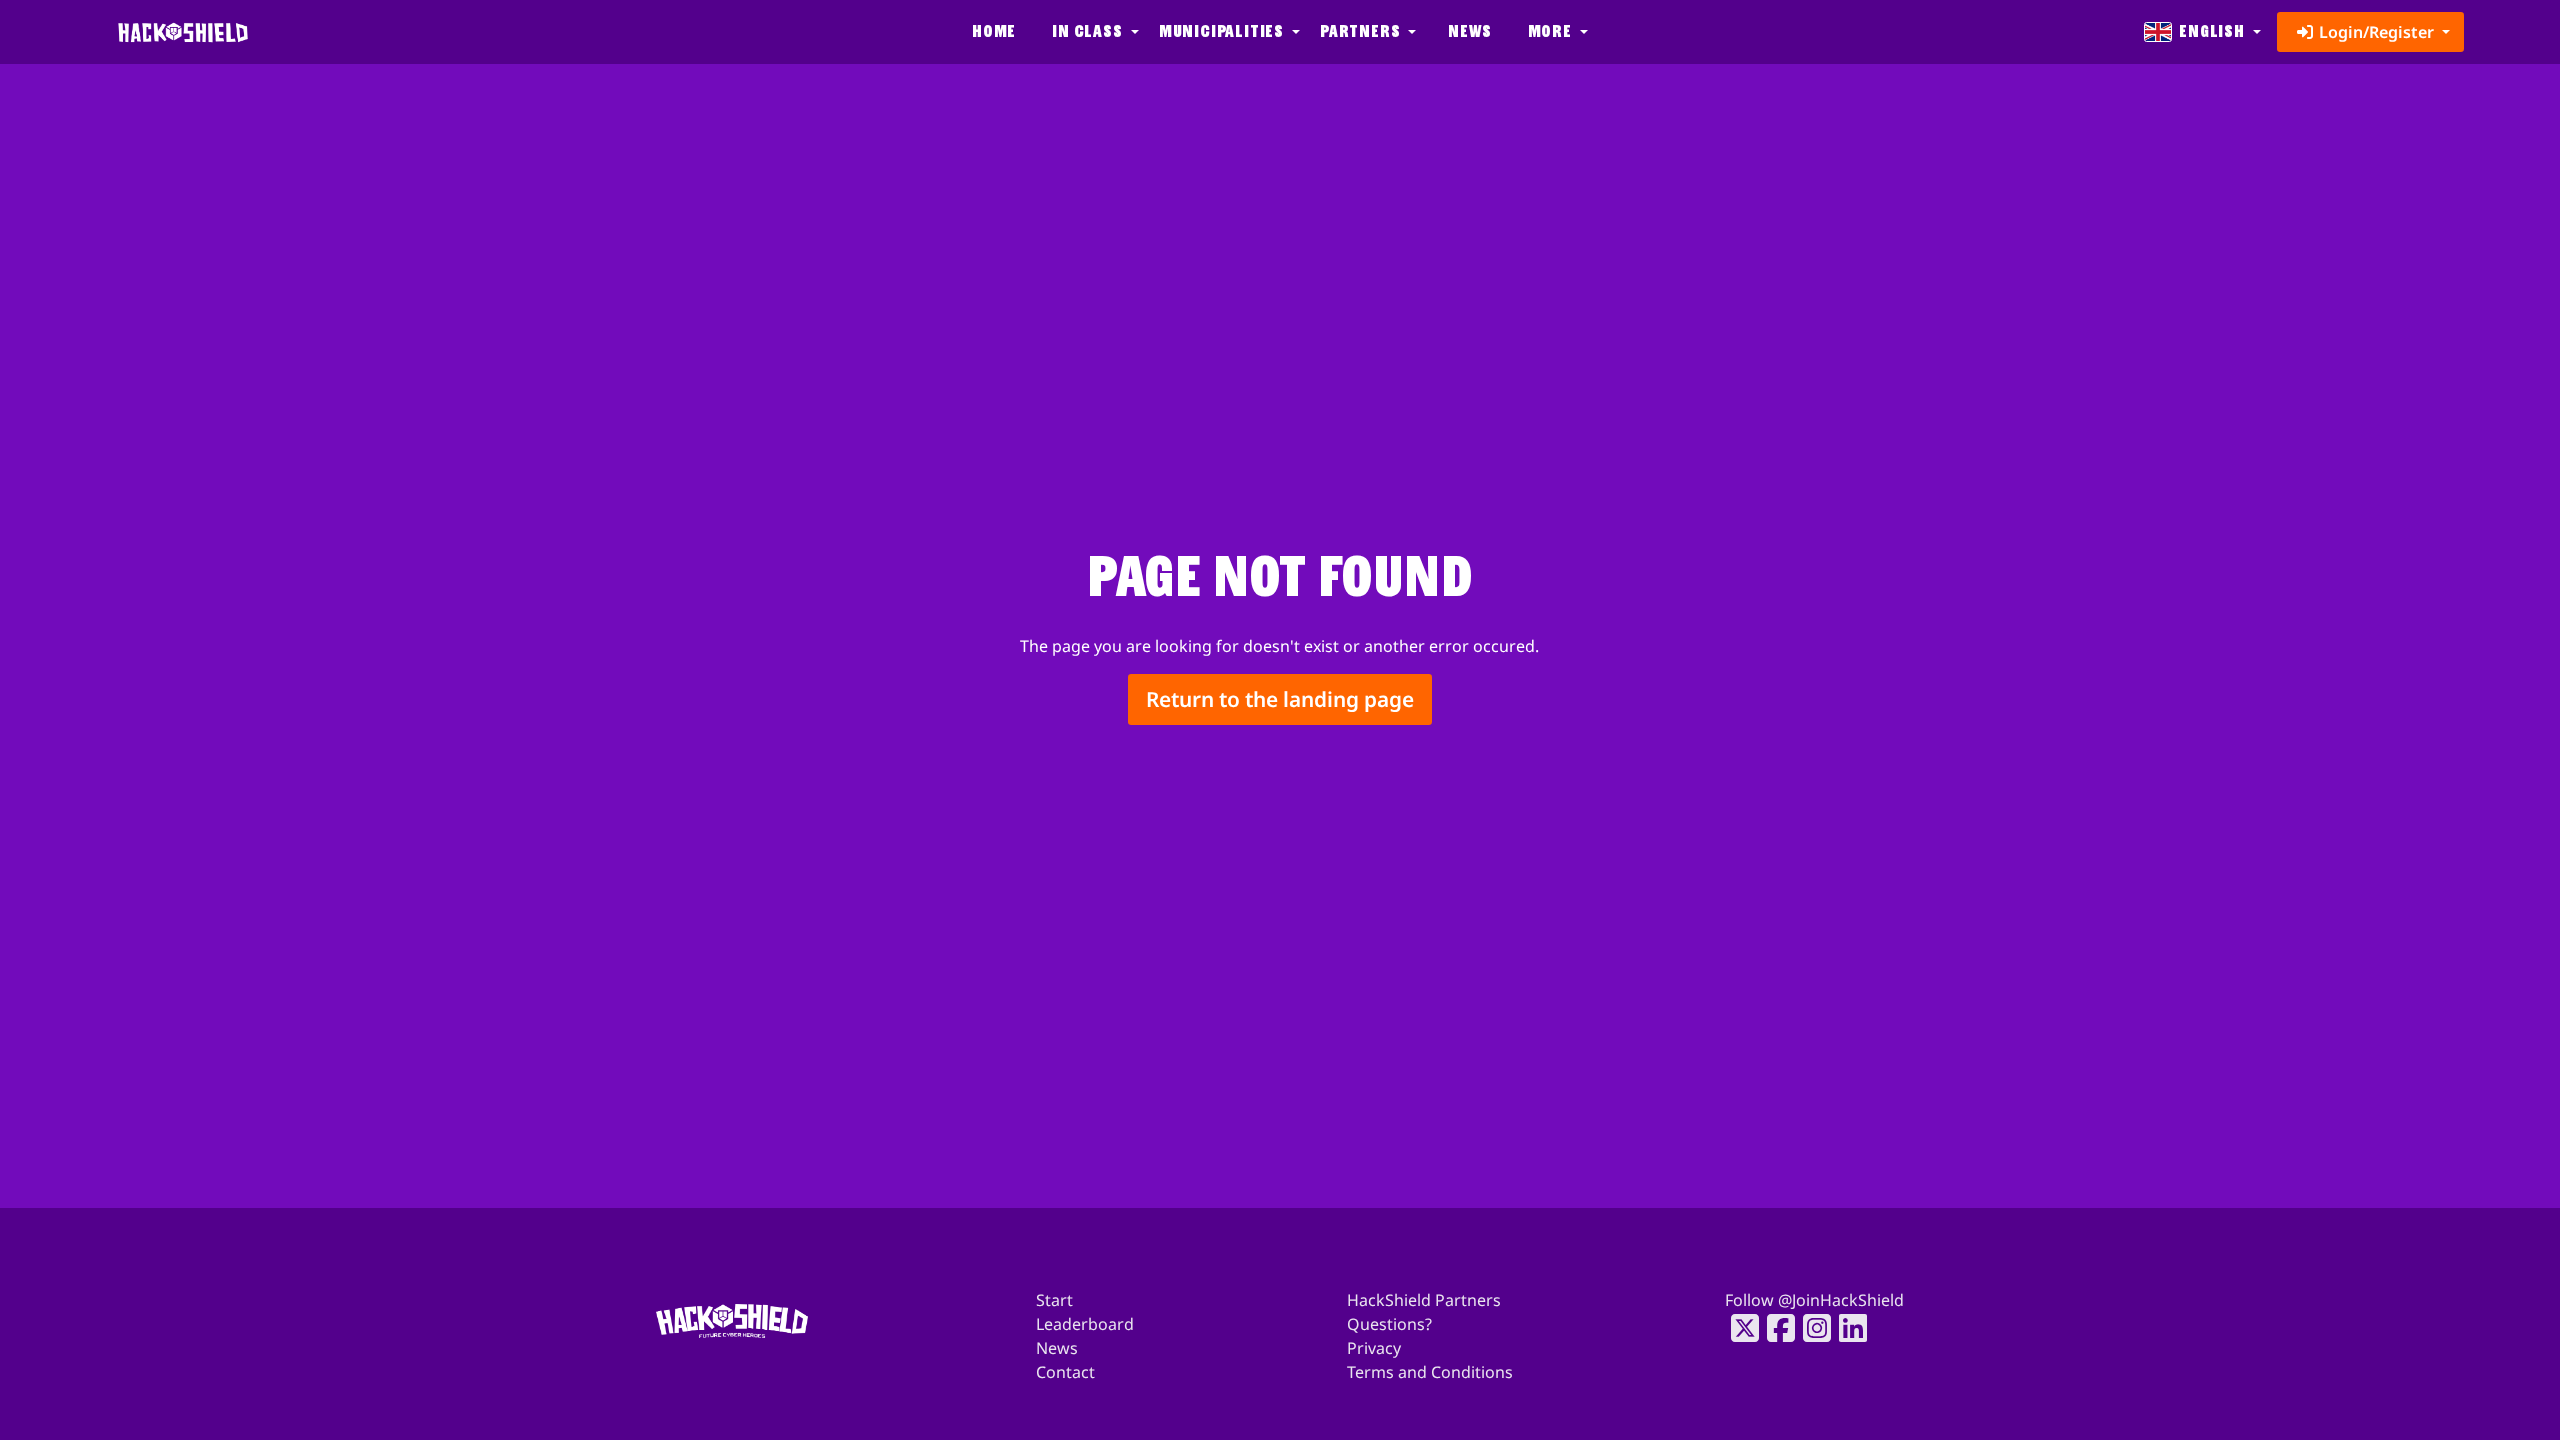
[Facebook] (1775, 1328)
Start (1054, 1300)
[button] (1093, 32)
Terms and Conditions (1430, 1372)
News (1469, 31)
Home (994, 31)
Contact (1065, 1372)
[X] (1739, 1328)
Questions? (1389, 1324)
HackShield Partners (1424, 1300)
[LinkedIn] (1847, 1328)
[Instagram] (1811, 1328)
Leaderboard (1085, 1324)
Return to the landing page (1280, 699)
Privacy (1374, 1348)
